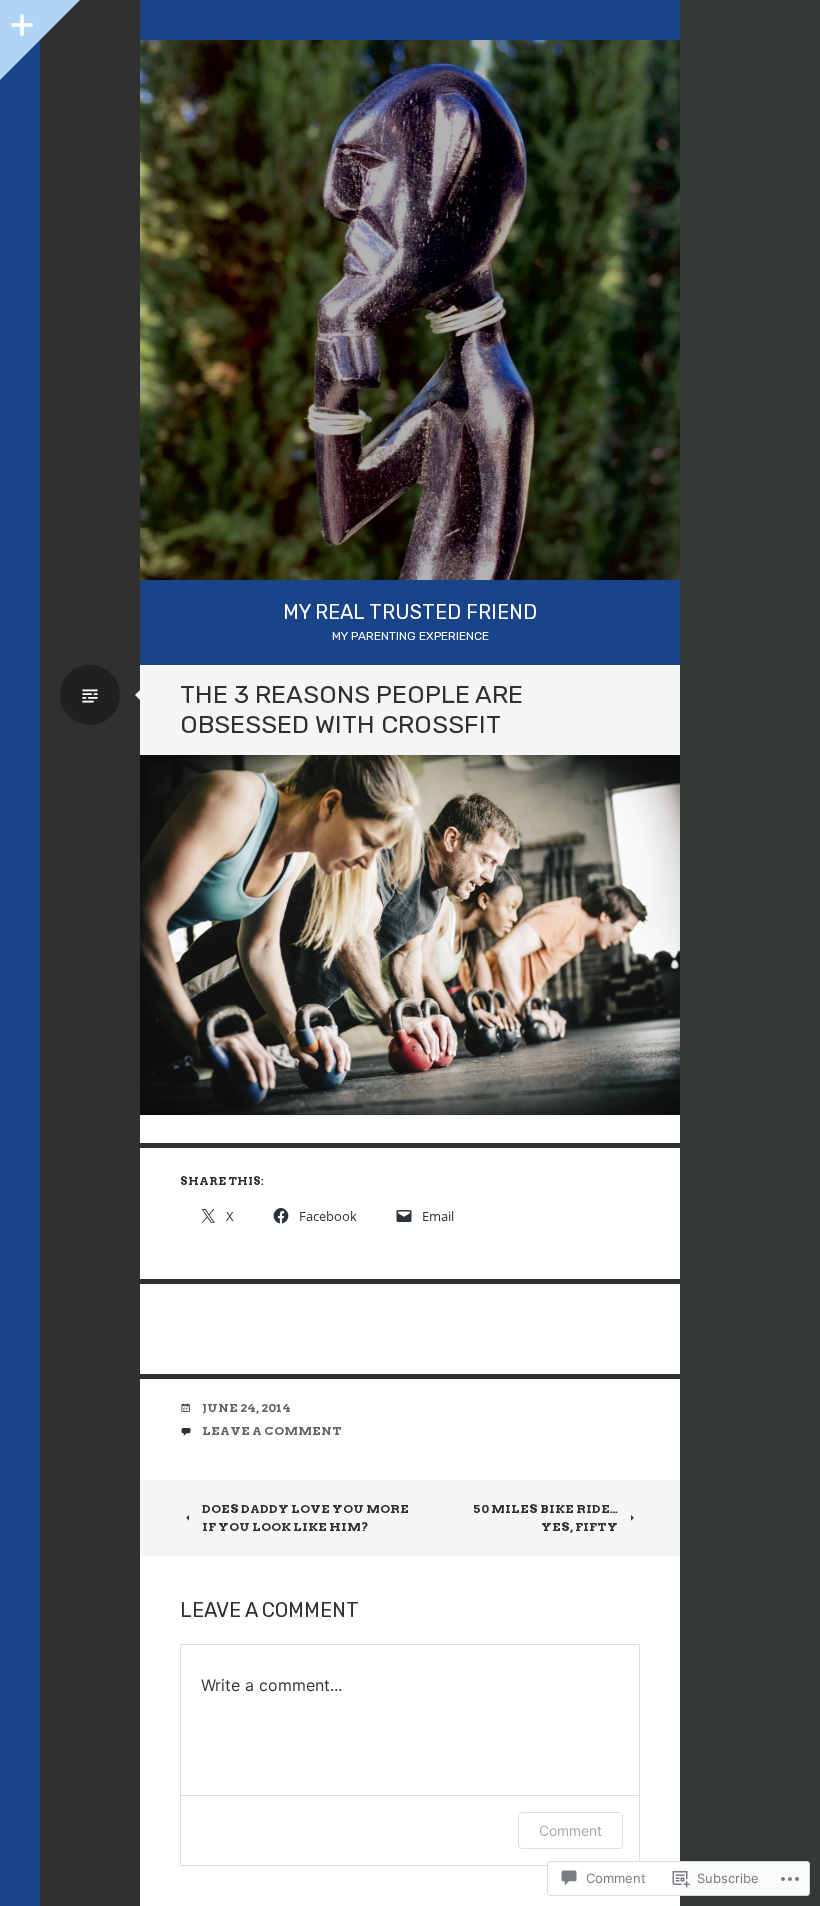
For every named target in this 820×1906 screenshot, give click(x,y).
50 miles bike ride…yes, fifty (545, 1517)
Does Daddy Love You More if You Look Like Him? (305, 1517)
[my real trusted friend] (410, 310)
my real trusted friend (410, 612)
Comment (570, 1830)
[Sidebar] (20, 20)
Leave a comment (272, 1430)
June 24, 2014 (246, 1407)
